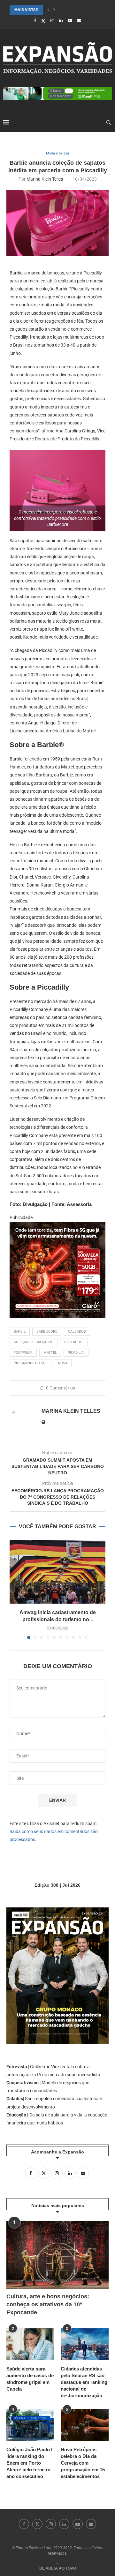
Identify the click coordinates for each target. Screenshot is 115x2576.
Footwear (23, 1353)
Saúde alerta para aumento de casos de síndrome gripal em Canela (30, 2379)
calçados (77, 1332)
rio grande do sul (31, 1363)
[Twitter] (43, 21)
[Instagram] (52, 21)
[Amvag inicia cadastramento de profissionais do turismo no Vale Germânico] (57, 1572)
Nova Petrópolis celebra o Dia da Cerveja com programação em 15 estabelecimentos (83, 2463)
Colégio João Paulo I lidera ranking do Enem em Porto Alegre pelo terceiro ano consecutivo (29, 2463)
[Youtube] (70, 21)
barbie (20, 1332)
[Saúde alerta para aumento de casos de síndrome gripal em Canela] (30, 2344)
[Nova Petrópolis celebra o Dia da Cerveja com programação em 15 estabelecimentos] (85, 2425)
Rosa (63, 1363)
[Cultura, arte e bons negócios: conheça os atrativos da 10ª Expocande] (57, 2255)
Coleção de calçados (34, 1342)
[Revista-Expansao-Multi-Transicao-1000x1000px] (57, 1226)
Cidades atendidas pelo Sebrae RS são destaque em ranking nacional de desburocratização (84, 2382)
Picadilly (76, 1353)
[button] (48, 10)
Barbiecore (47, 1332)
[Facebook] (35, 21)
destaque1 (74, 1342)
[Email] (79, 21)
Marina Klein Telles (45, 179)
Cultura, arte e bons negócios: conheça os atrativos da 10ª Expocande (48, 2304)
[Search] (109, 123)
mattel (50, 1353)
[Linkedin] (61, 21)
